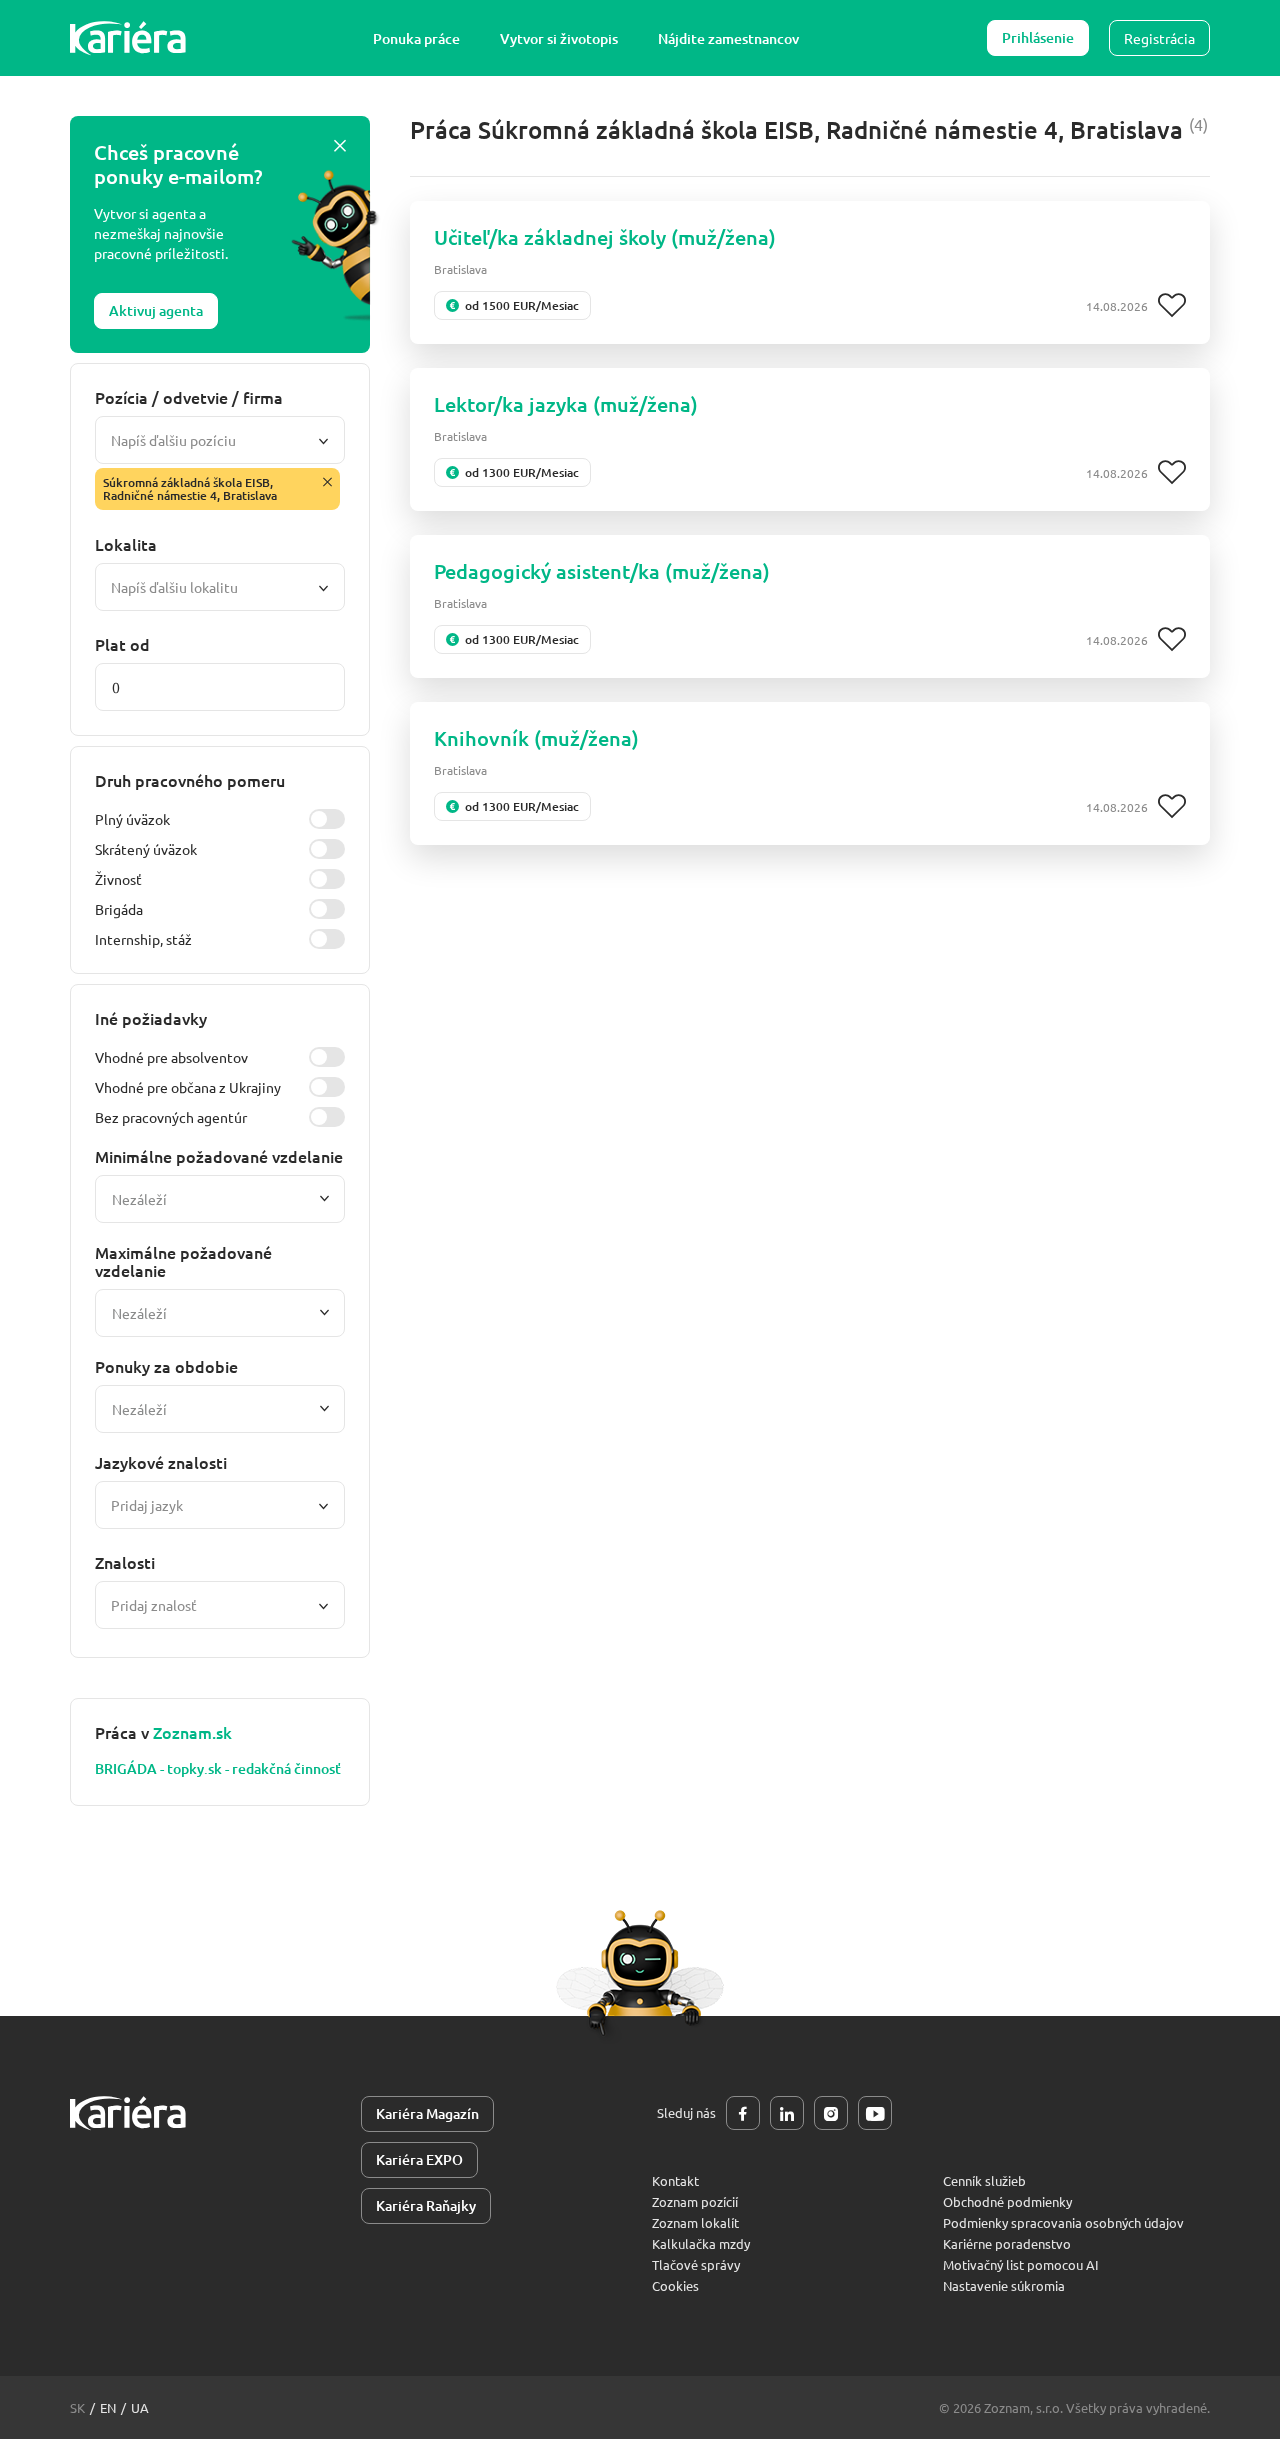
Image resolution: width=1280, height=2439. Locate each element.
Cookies (675, 2285)
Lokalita (126, 544)
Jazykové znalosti (161, 1462)
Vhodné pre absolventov (171, 1057)
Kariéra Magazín (427, 2113)
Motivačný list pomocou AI (1021, 2264)
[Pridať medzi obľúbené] (1172, 306)
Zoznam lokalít (695, 2222)
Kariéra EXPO (419, 2159)
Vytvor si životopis (559, 38)
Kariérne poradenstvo (1007, 2243)
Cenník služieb (984, 2180)
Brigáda (119, 909)
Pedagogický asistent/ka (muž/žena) (602, 571)
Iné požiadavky (151, 1018)
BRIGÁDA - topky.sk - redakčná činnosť (218, 1769)
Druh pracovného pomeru (190, 780)
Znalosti (125, 1562)
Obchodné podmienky (1007, 2201)
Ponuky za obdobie (166, 1366)
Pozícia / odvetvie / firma (189, 397)
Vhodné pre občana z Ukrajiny (188, 1087)
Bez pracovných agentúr (171, 1117)
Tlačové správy (696, 2264)
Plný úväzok (132, 819)
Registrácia (1159, 38)
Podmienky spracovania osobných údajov (1063, 2222)
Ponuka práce (416, 38)
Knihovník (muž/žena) (536, 738)
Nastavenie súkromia (1004, 2285)
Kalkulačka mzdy (701, 2243)
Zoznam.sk (192, 1732)
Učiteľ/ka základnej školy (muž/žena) (605, 237)
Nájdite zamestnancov (728, 38)
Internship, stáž (143, 939)
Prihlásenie (1038, 37)
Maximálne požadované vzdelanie (183, 1261)
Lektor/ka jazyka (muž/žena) (566, 404)
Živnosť (118, 879)
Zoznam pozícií (695, 2201)
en (108, 2407)
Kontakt (675, 2180)
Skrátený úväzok (146, 849)
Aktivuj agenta (156, 310)
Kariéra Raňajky (426, 2205)
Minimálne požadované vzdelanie (219, 1156)
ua (140, 2407)
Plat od (122, 644)
